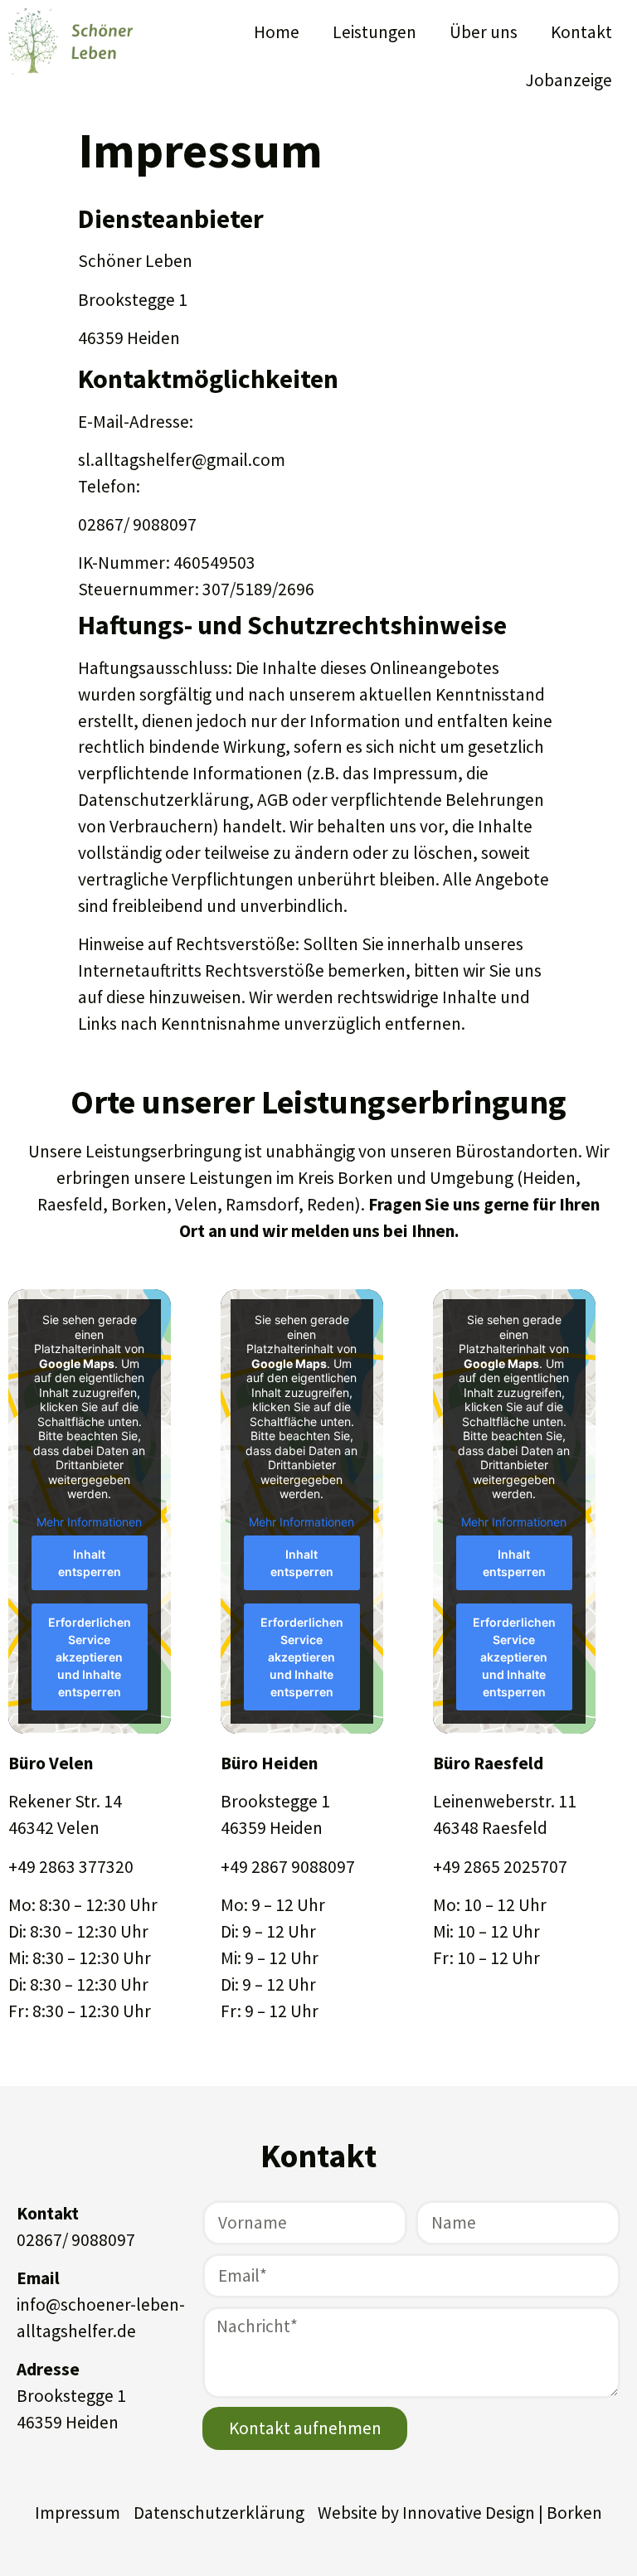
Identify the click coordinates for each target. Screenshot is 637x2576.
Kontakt (581, 32)
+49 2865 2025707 (500, 1867)
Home (277, 32)
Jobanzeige (569, 80)
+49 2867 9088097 (288, 1867)
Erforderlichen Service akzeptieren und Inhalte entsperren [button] (90, 1657)
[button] (36, 2540)
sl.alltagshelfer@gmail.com (182, 460)
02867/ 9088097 (76, 2240)
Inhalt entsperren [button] (90, 1563)
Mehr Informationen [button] (89, 1522)
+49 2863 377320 (71, 1867)
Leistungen (374, 32)
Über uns (484, 32)
